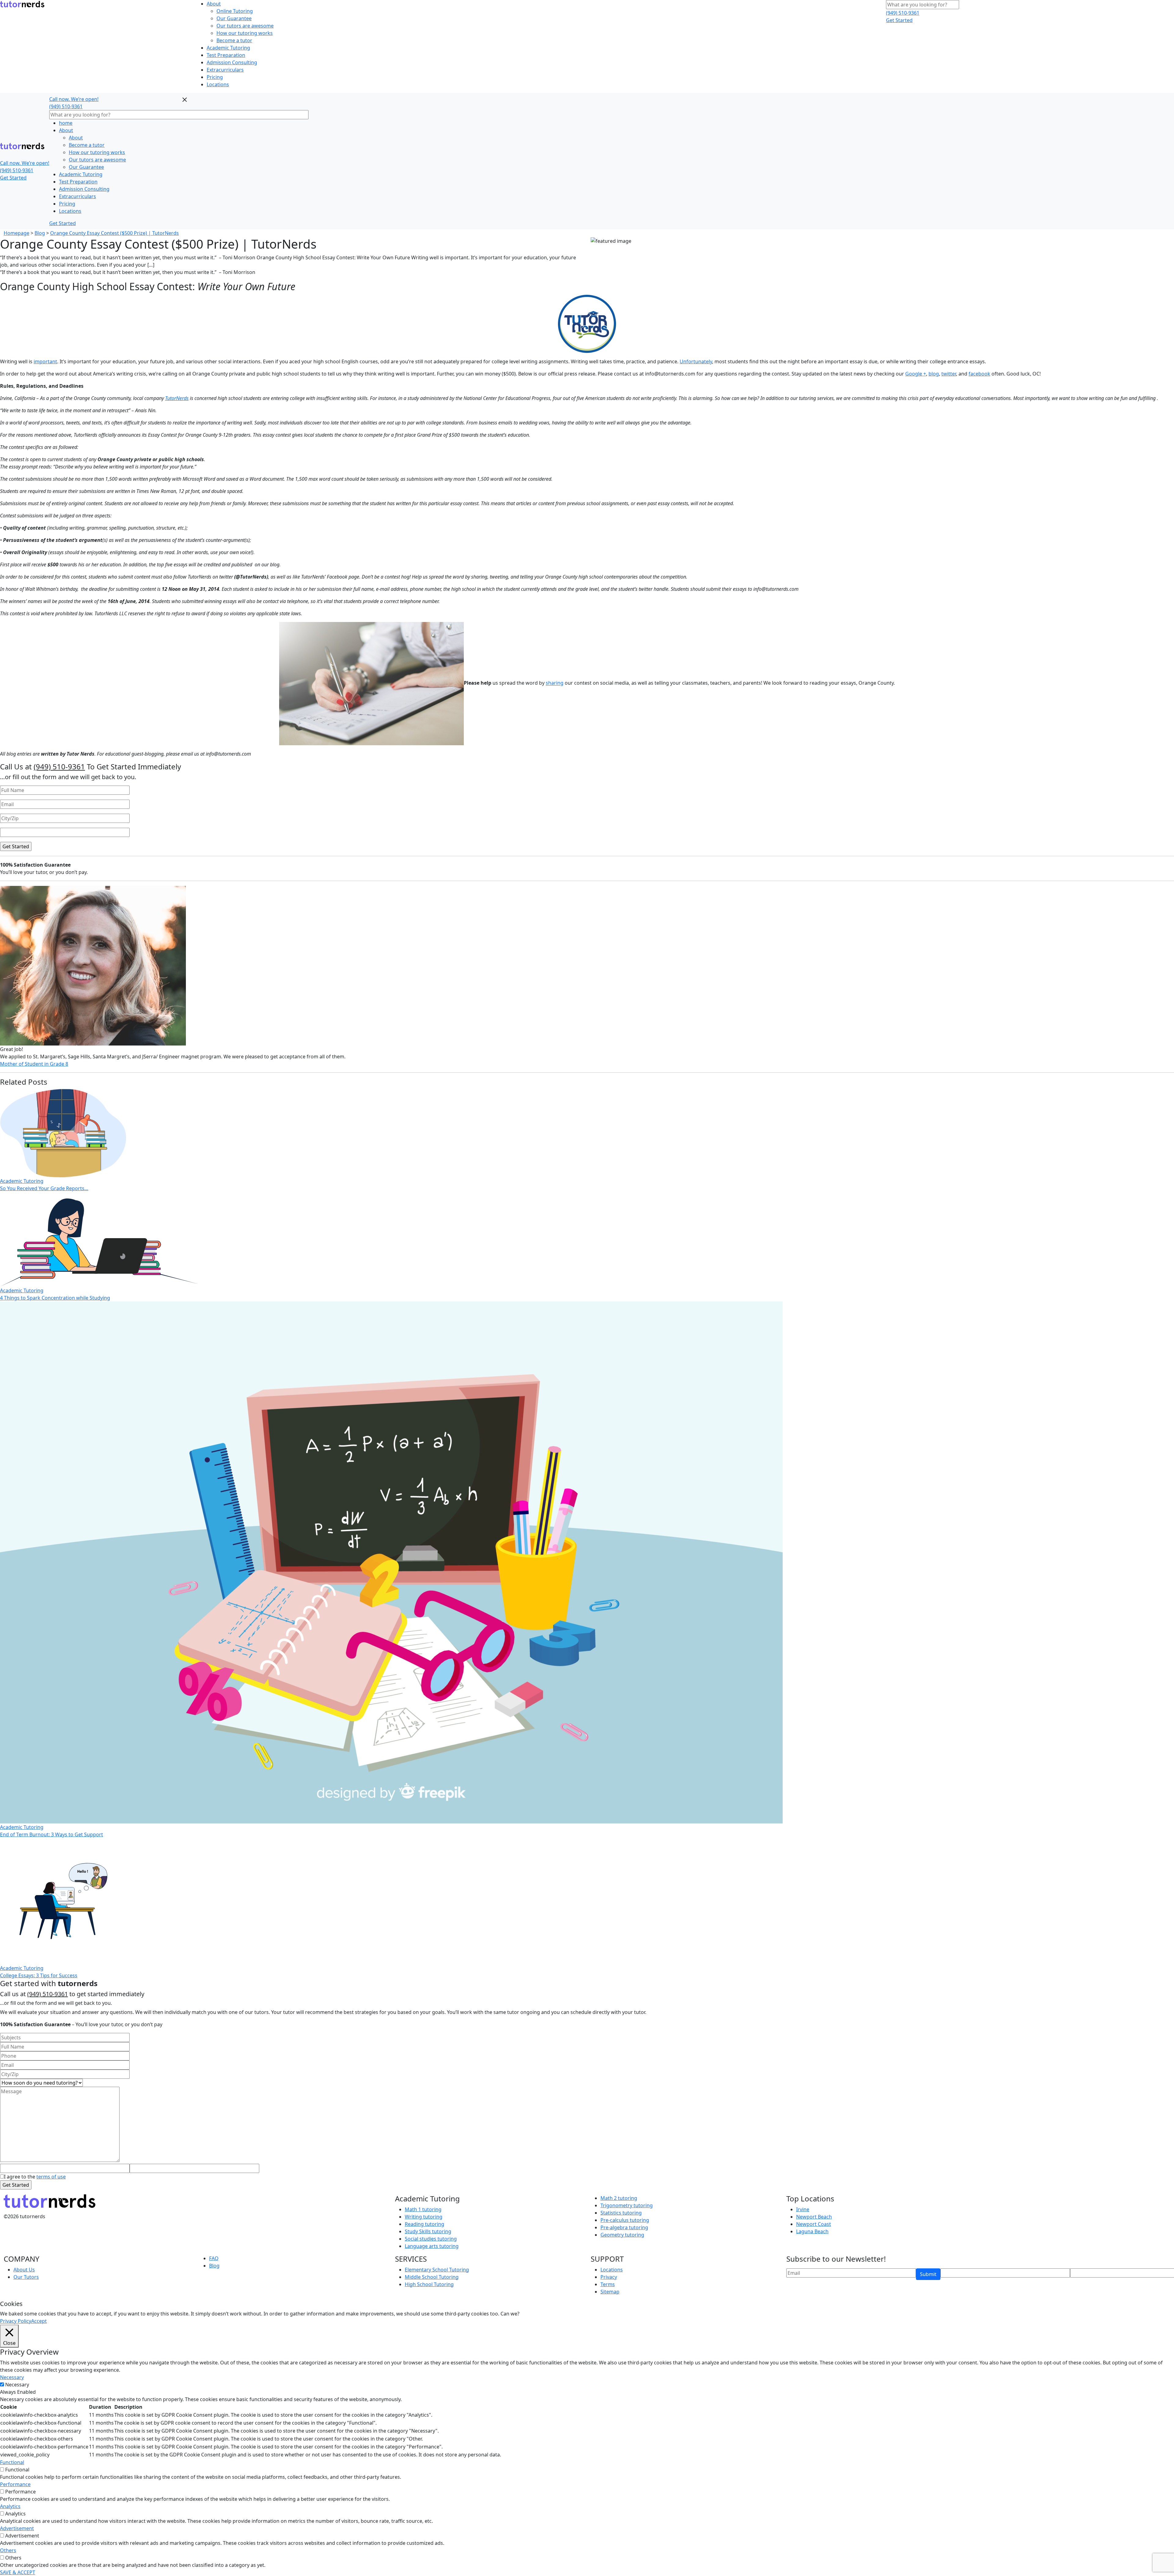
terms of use (51, 2177)
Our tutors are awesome (245, 26)
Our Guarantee (234, 18)
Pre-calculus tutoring (625, 2220)
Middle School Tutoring (432, 2277)
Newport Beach (814, 2217)
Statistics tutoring (621, 2213)
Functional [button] (12, 2462)
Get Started (899, 20)
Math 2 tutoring (619, 2198)
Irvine (803, 2209)
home (66, 123)
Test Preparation (226, 55)
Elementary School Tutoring (437, 2270)
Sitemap (610, 2292)
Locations (218, 84)
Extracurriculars (225, 70)
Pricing (215, 77)
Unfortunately (696, 361)
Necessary (17, 2385)
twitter (949, 374)
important (45, 361)
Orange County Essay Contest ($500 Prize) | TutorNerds (114, 233)
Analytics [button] (10, 2506)
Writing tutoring (424, 2217)
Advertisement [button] (17, 2528)
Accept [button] (39, 2321)
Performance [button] (15, 2484)
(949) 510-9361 (903, 13)
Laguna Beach (812, 2231)
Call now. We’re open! (25, 163)
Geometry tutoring (622, 2235)
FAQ (214, 2258)
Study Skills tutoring (428, 2231)
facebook (979, 374)
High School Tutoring (429, 2284)
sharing (555, 683)
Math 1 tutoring (423, 2209)
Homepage (17, 233)
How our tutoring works (245, 33)
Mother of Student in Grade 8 (34, 1064)
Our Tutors (26, 2277)
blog (934, 374)
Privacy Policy (16, 2321)
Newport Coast (814, 2224)
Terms (608, 2284)
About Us (24, 2270)
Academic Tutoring (228, 48)
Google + (916, 374)
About (214, 4)
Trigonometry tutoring (627, 2205)
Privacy (609, 2277)
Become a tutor (234, 40)
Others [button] (8, 2550)
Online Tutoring (235, 11)
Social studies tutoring (431, 2239)
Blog (40, 233)
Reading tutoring (425, 2224)
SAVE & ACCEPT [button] (18, 2572)
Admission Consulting (232, 62)
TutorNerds (177, 398)
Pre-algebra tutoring (624, 2227)
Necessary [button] (12, 2377)
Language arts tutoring (432, 2246)
